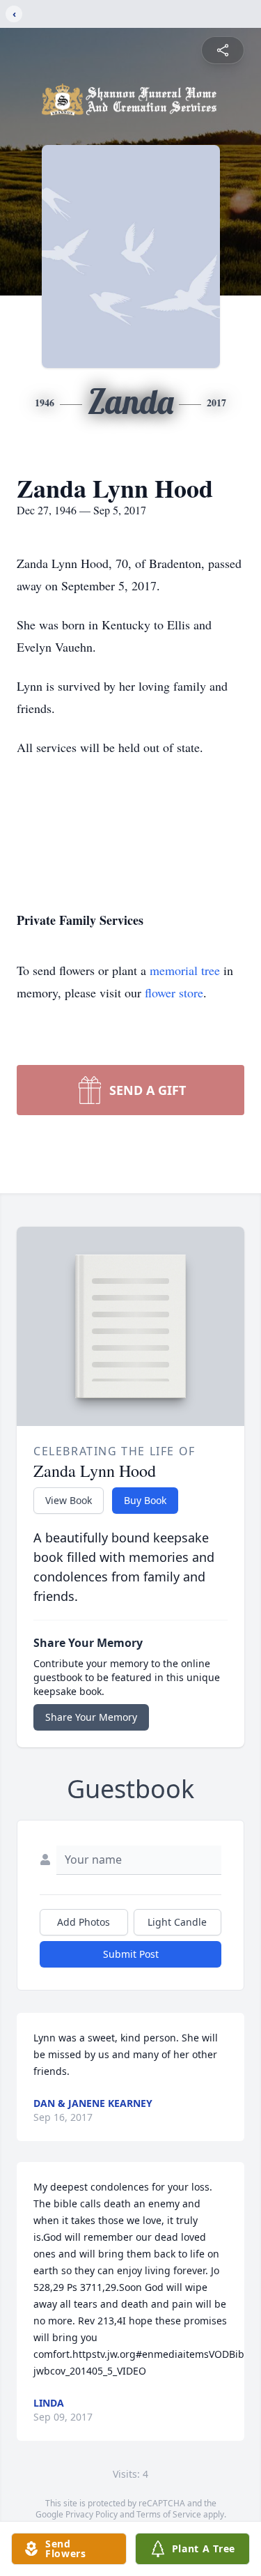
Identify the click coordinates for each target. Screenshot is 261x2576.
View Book (69, 1500)
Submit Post (131, 1954)
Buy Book (145, 1500)
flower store (174, 992)
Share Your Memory (91, 1717)
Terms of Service (169, 2514)
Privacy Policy (92, 2514)
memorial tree (185, 970)
